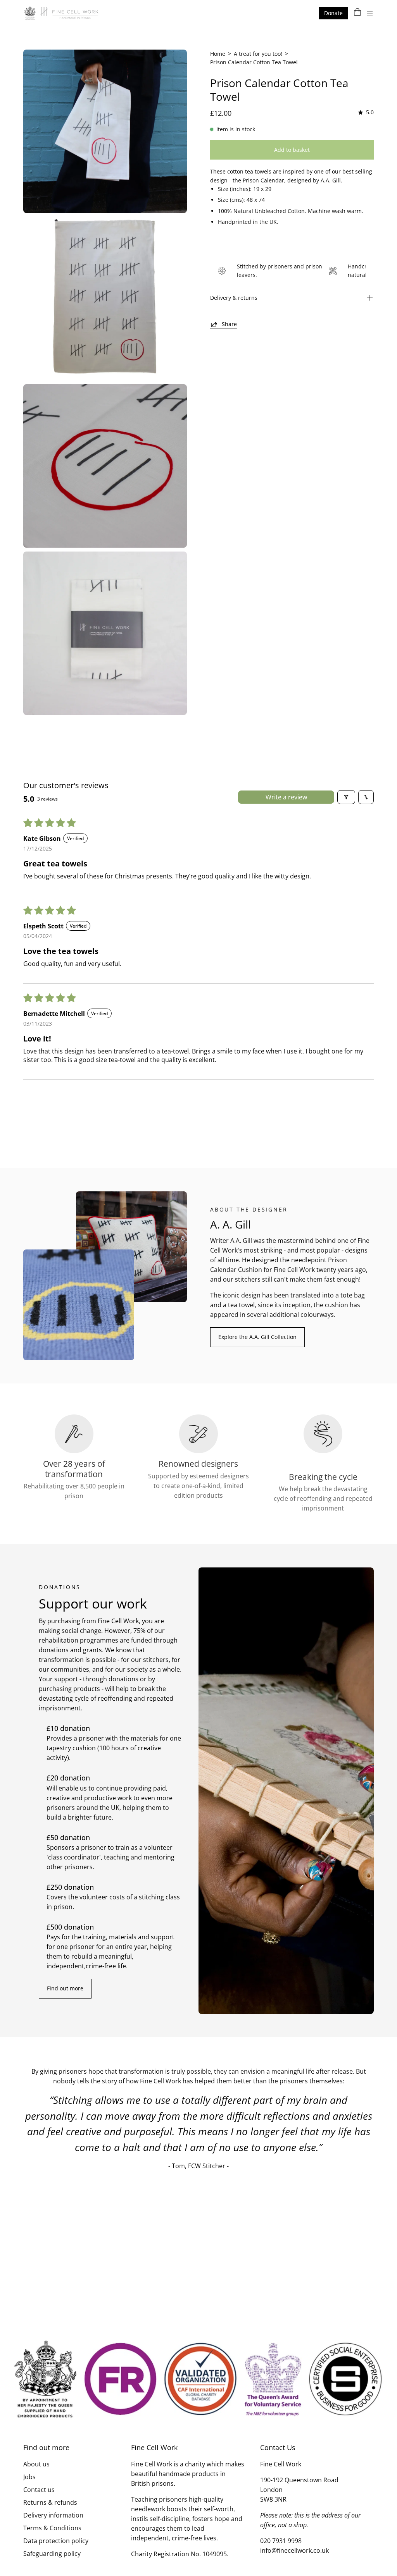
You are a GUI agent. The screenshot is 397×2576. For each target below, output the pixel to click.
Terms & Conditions (52, 2528)
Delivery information (53, 2515)
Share (229, 324)
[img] (365, 113)
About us (36, 2464)
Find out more (65, 1988)
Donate (333, 13)
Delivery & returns (234, 298)
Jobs (29, 2477)
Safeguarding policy (52, 2554)
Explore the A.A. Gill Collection (257, 1337)
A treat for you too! (258, 54)
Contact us (39, 2490)
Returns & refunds (50, 2502)
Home (218, 54)
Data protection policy (56, 2541)
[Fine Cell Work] (62, 13)
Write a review (286, 797)
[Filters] (346, 797)
